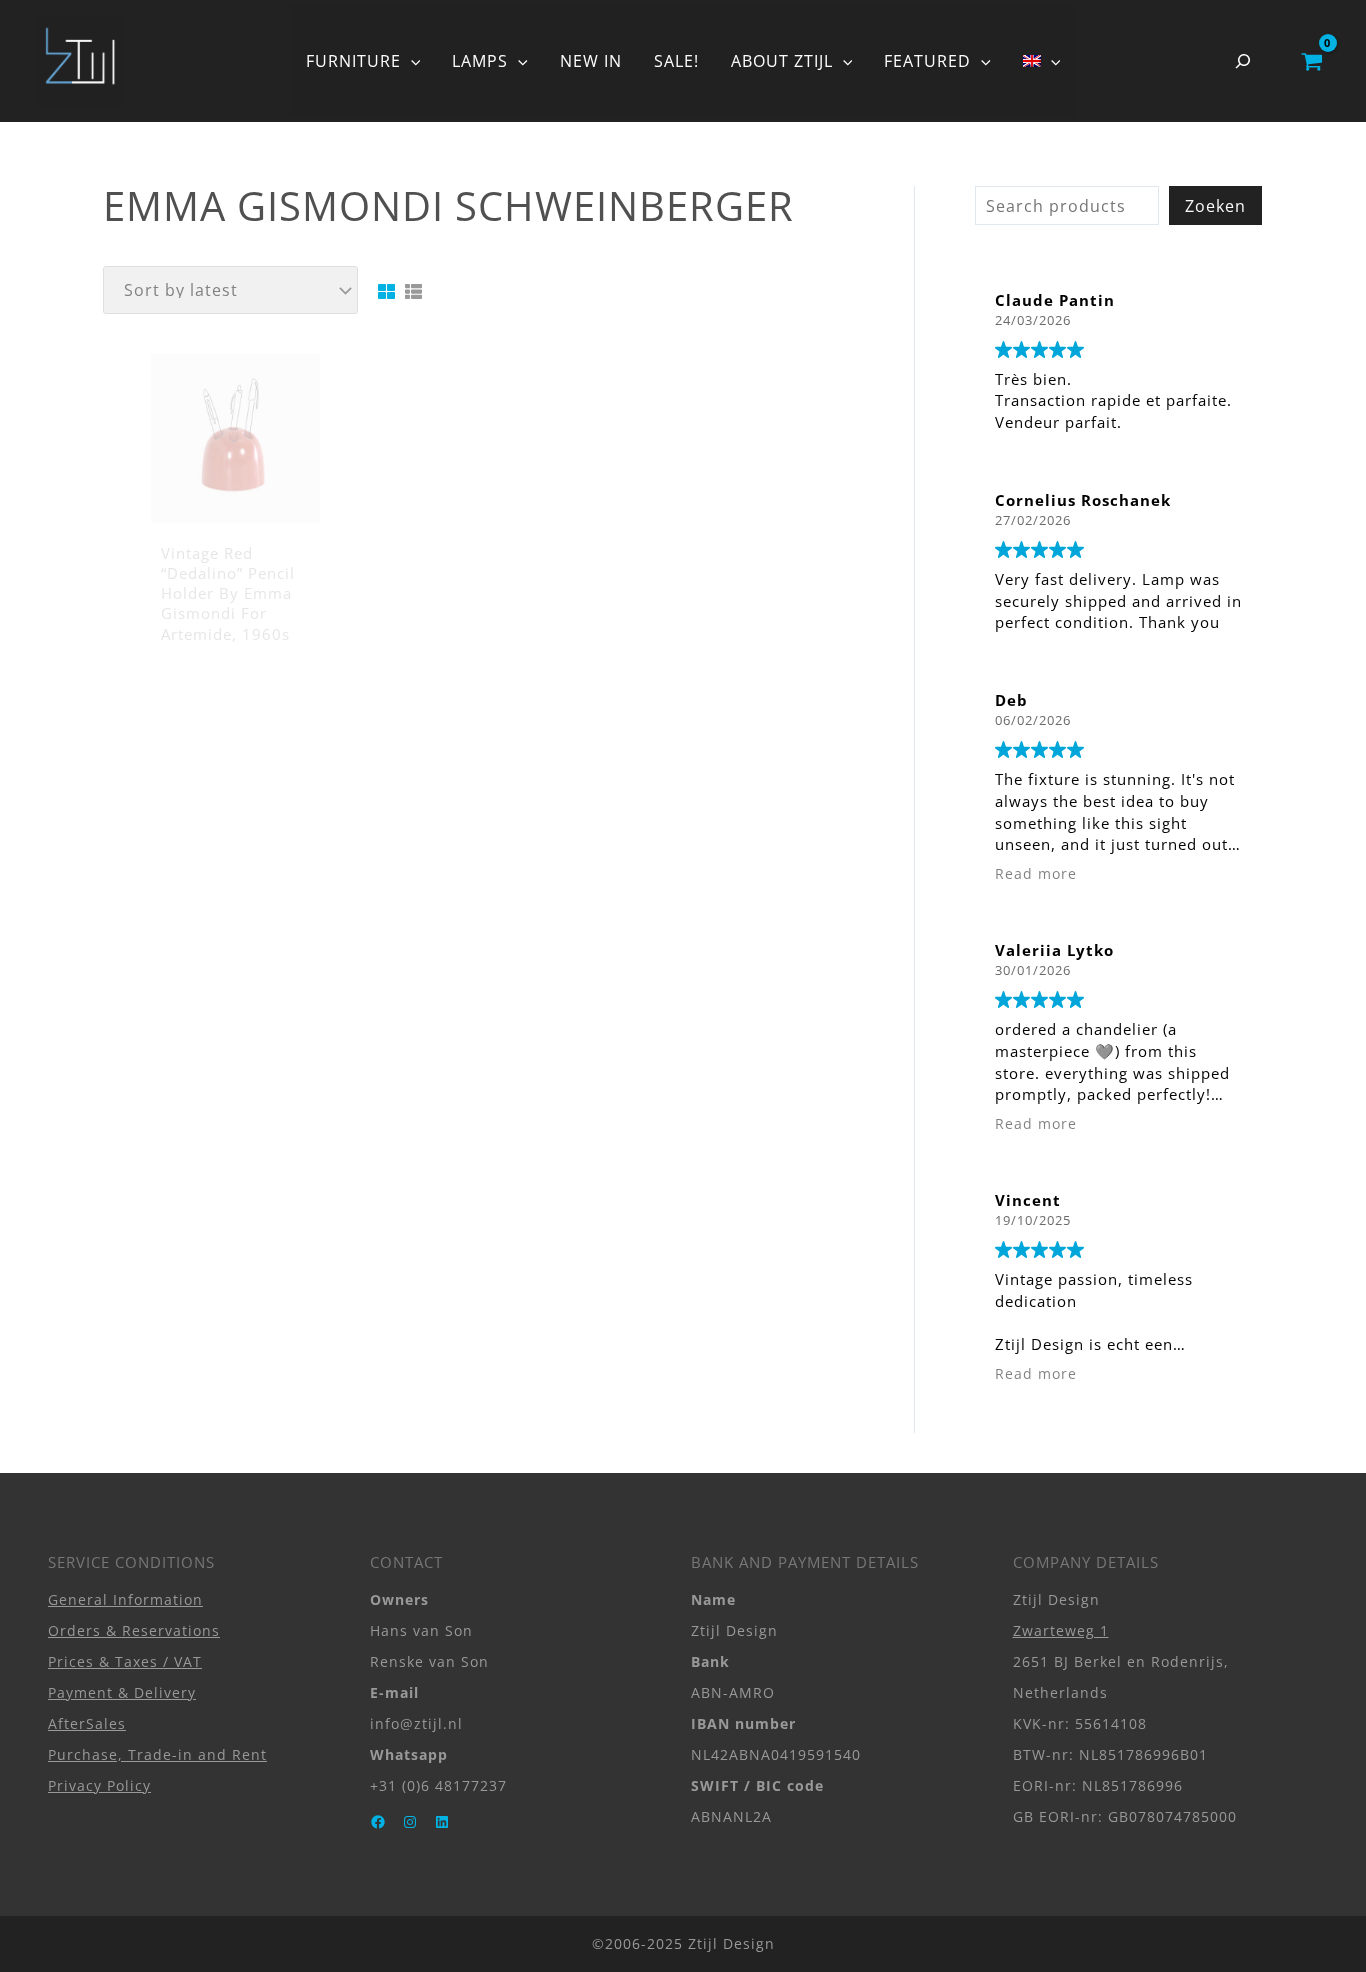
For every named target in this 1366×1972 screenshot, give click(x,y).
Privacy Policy (99, 1785)
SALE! (676, 61)
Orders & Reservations (134, 1630)
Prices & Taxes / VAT (125, 1661)
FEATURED (927, 61)
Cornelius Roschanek (1083, 500)
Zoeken (1215, 206)
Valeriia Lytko (1054, 950)
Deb (1011, 700)
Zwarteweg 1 (1061, 1630)
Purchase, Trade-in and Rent (157, 1754)
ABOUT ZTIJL (782, 61)
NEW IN (591, 61)
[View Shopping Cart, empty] (1311, 61)
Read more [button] (1036, 874)
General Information (125, 1599)
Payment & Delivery (122, 1692)
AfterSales (87, 1723)
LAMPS (480, 61)
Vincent (1028, 1200)
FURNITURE (353, 61)
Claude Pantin (1055, 300)
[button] (411, 61)
